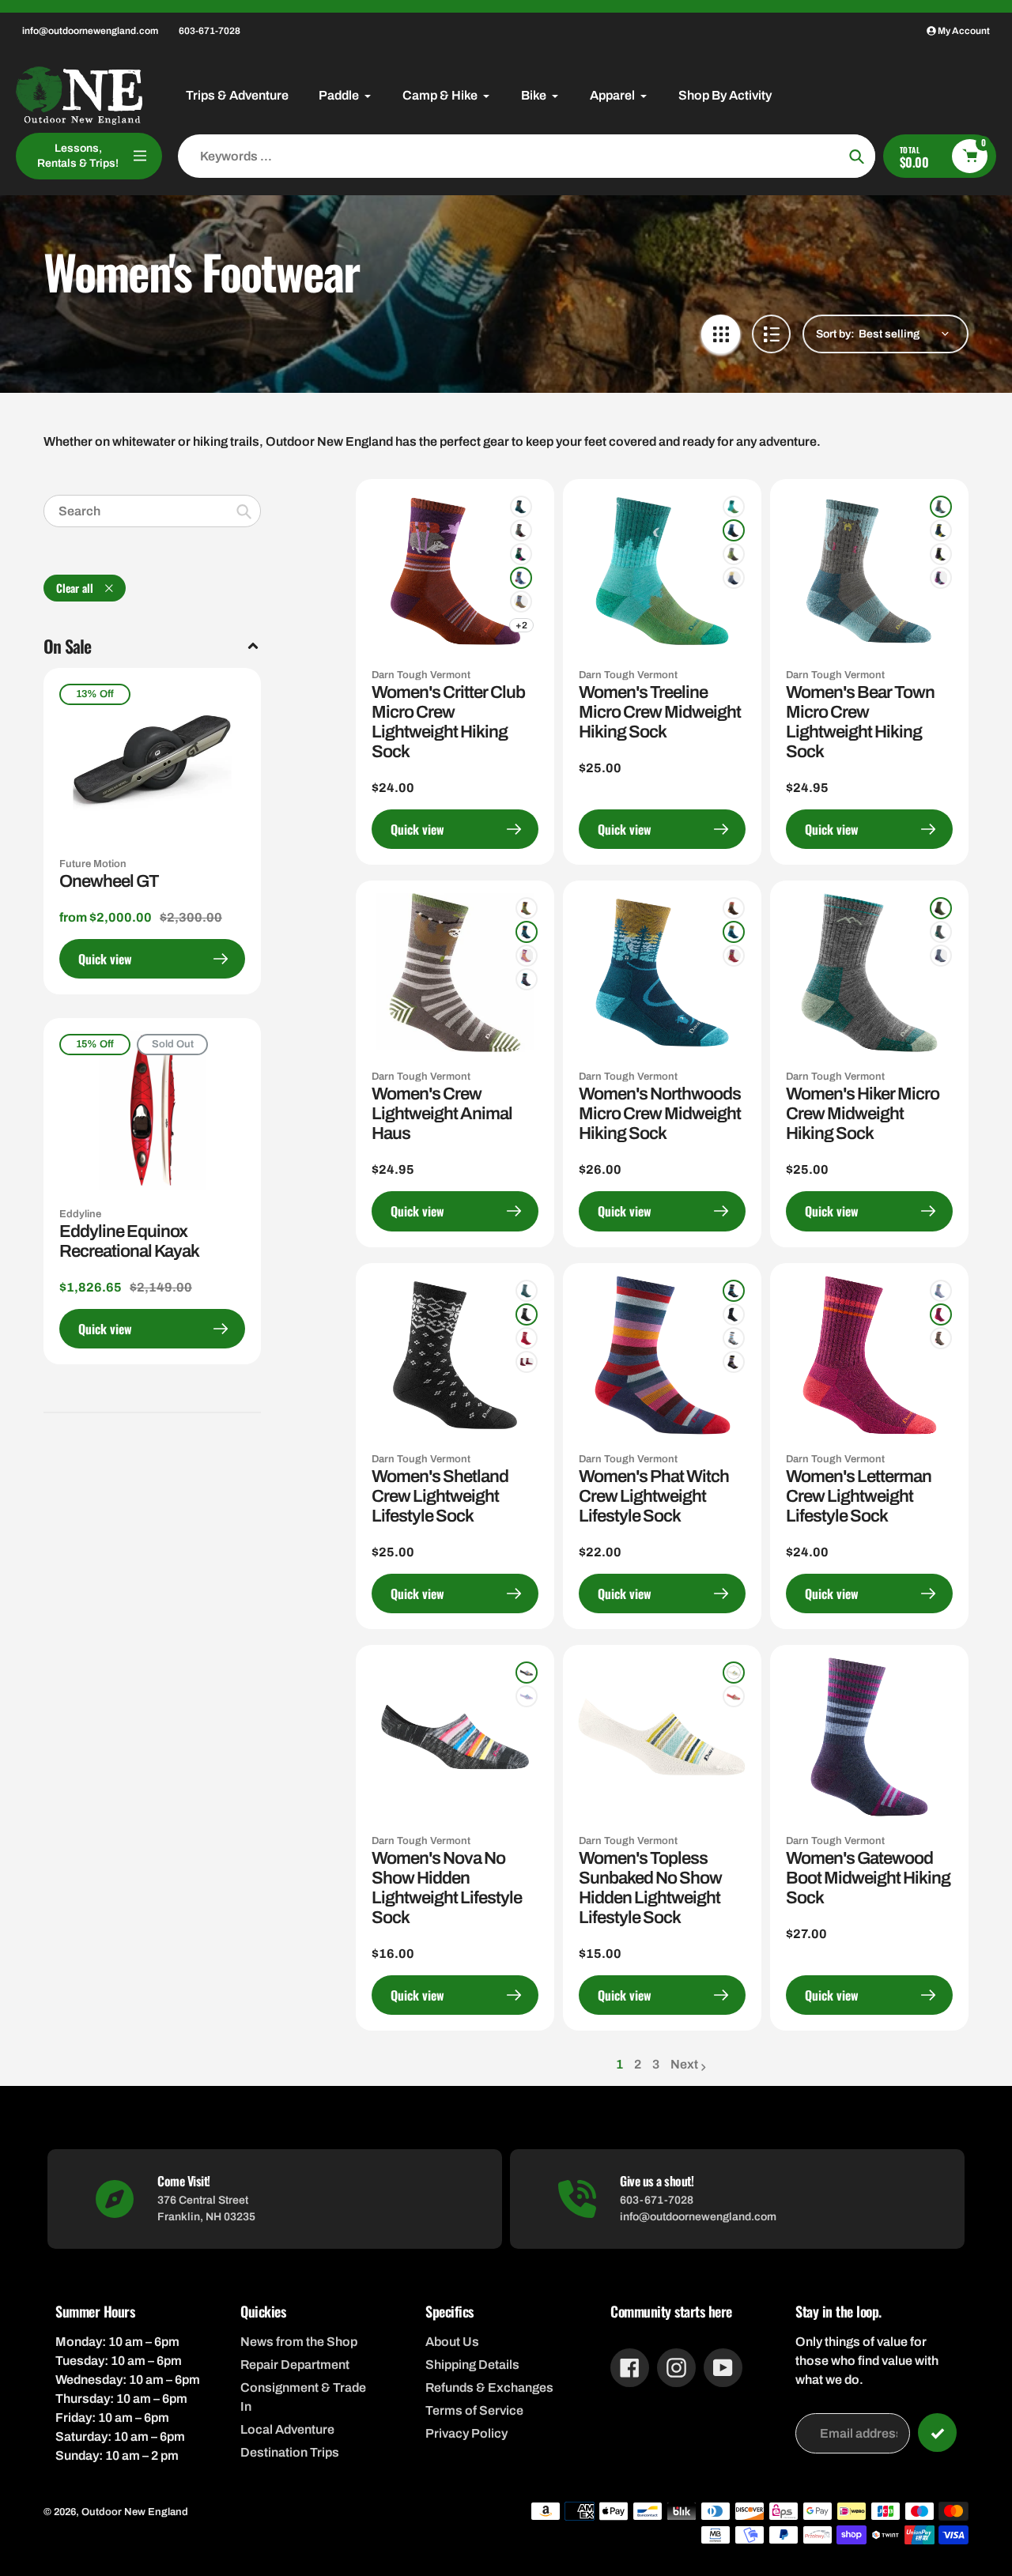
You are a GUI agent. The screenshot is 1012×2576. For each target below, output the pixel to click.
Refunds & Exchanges (489, 2387)
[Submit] (937, 2433)
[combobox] (152, 511)
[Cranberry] (734, 956)
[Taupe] (521, 530)
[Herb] (527, 908)
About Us (452, 2342)
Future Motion (93, 864)
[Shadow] (527, 979)
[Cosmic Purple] (527, 1696)
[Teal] (521, 507)
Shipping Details (472, 2365)
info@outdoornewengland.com (90, 31)
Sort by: (835, 334)
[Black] (734, 1314)
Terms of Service (474, 2410)
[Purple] (941, 578)
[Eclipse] (527, 932)
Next (684, 2064)
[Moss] (521, 554)
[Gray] (734, 1362)
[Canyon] (734, 1696)
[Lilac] (527, 956)
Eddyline (80, 1214)
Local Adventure (287, 2429)
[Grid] (721, 334)
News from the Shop (299, 2342)
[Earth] (734, 908)
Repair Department (295, 2365)
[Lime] (941, 554)
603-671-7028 (210, 31)
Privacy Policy (466, 2433)
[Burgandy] (527, 1362)
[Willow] (734, 554)
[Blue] (734, 530)
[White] (734, 1673)
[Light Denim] (734, 578)
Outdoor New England (135, 2512)
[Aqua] (734, 507)
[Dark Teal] (941, 530)
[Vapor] (521, 578)
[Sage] (941, 908)
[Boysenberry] (941, 1314)
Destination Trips (290, 2452)
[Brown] (941, 1338)
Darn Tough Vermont (421, 675)
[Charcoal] (527, 1314)
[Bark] (521, 602)
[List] (771, 334)
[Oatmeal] (734, 1338)
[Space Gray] (527, 1673)
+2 (521, 625)
